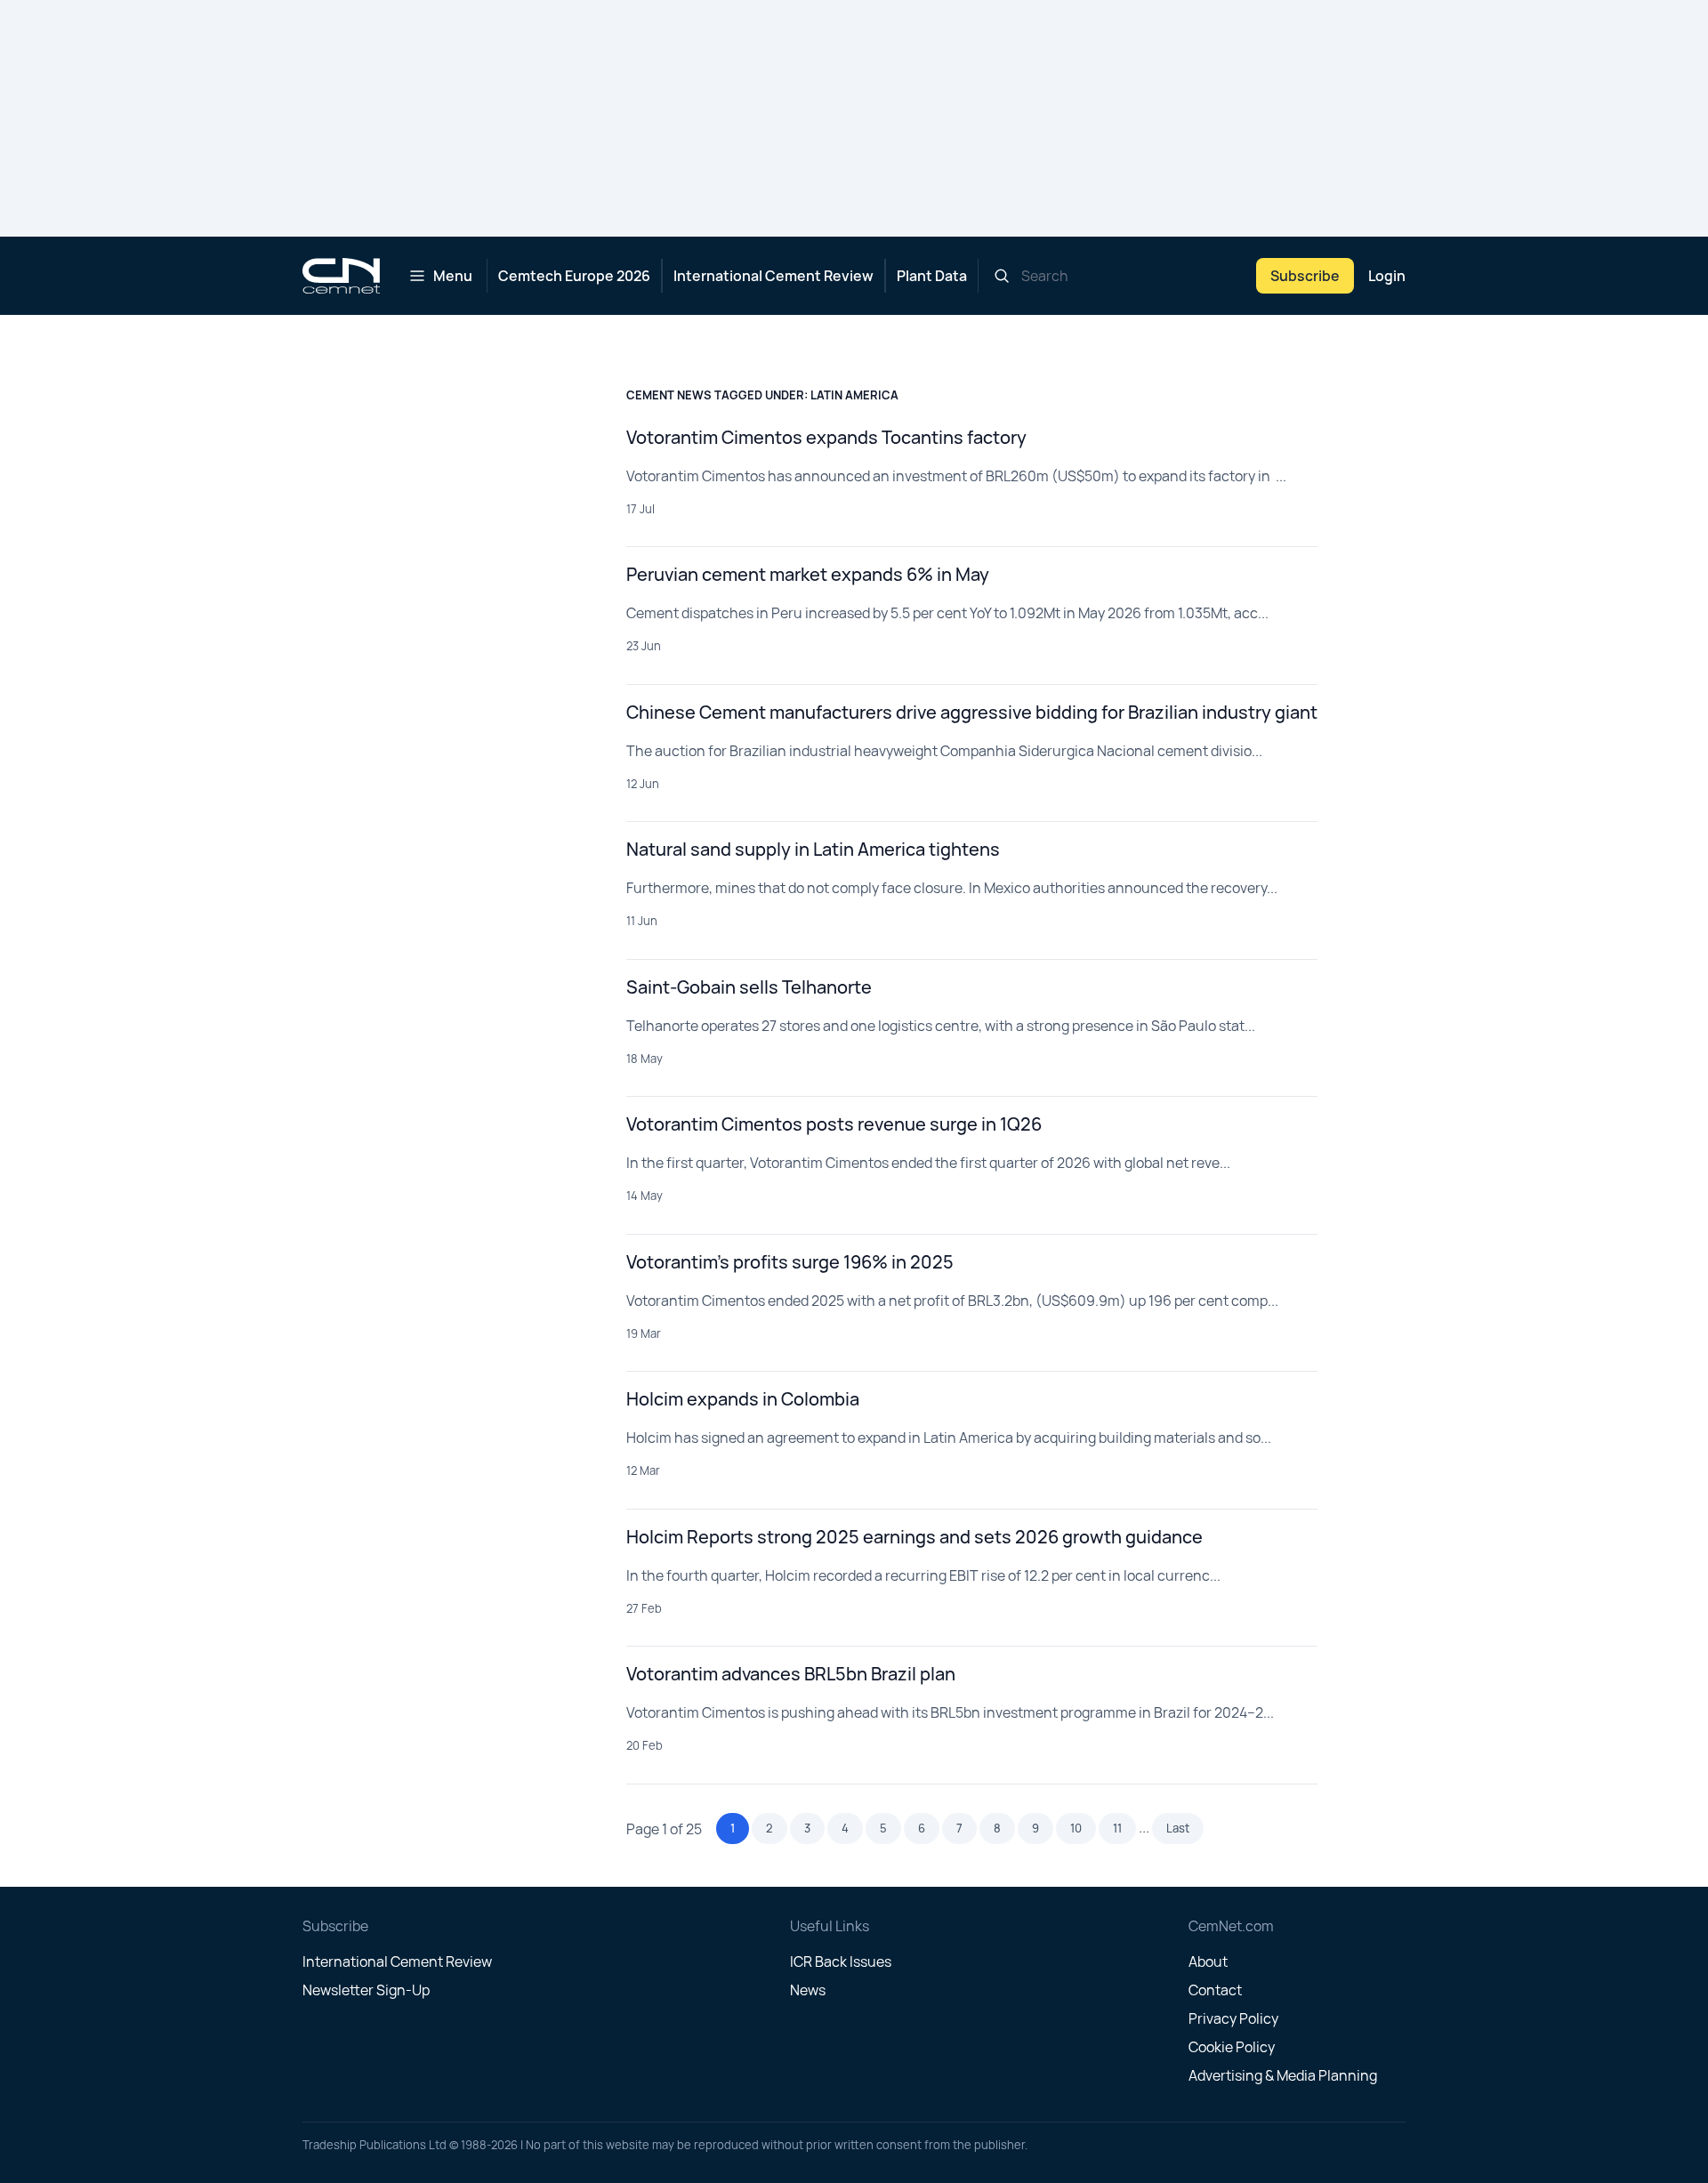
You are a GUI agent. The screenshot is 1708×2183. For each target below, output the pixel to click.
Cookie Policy (1232, 2047)
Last (1178, 1828)
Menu (453, 276)
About (1208, 1961)
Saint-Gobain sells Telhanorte (749, 987)
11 (1117, 1828)
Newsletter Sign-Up (366, 1990)
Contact (1215, 1990)
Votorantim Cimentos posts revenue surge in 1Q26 (834, 1124)
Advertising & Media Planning (1283, 2075)
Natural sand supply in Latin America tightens (813, 849)
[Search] (1002, 276)
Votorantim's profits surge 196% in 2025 (790, 1262)
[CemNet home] (341, 276)
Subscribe (1305, 276)
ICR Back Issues (841, 1961)
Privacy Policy (1233, 2018)
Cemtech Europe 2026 (574, 276)
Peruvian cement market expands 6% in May (808, 574)
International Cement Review (773, 276)
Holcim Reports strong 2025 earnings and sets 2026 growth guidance (914, 1537)
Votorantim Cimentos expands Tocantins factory (826, 437)
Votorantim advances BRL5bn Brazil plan (791, 1674)
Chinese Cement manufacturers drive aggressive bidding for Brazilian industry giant (972, 712)
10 (1076, 1828)
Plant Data (932, 276)
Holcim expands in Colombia (743, 1399)
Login (1387, 276)
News (808, 1990)
